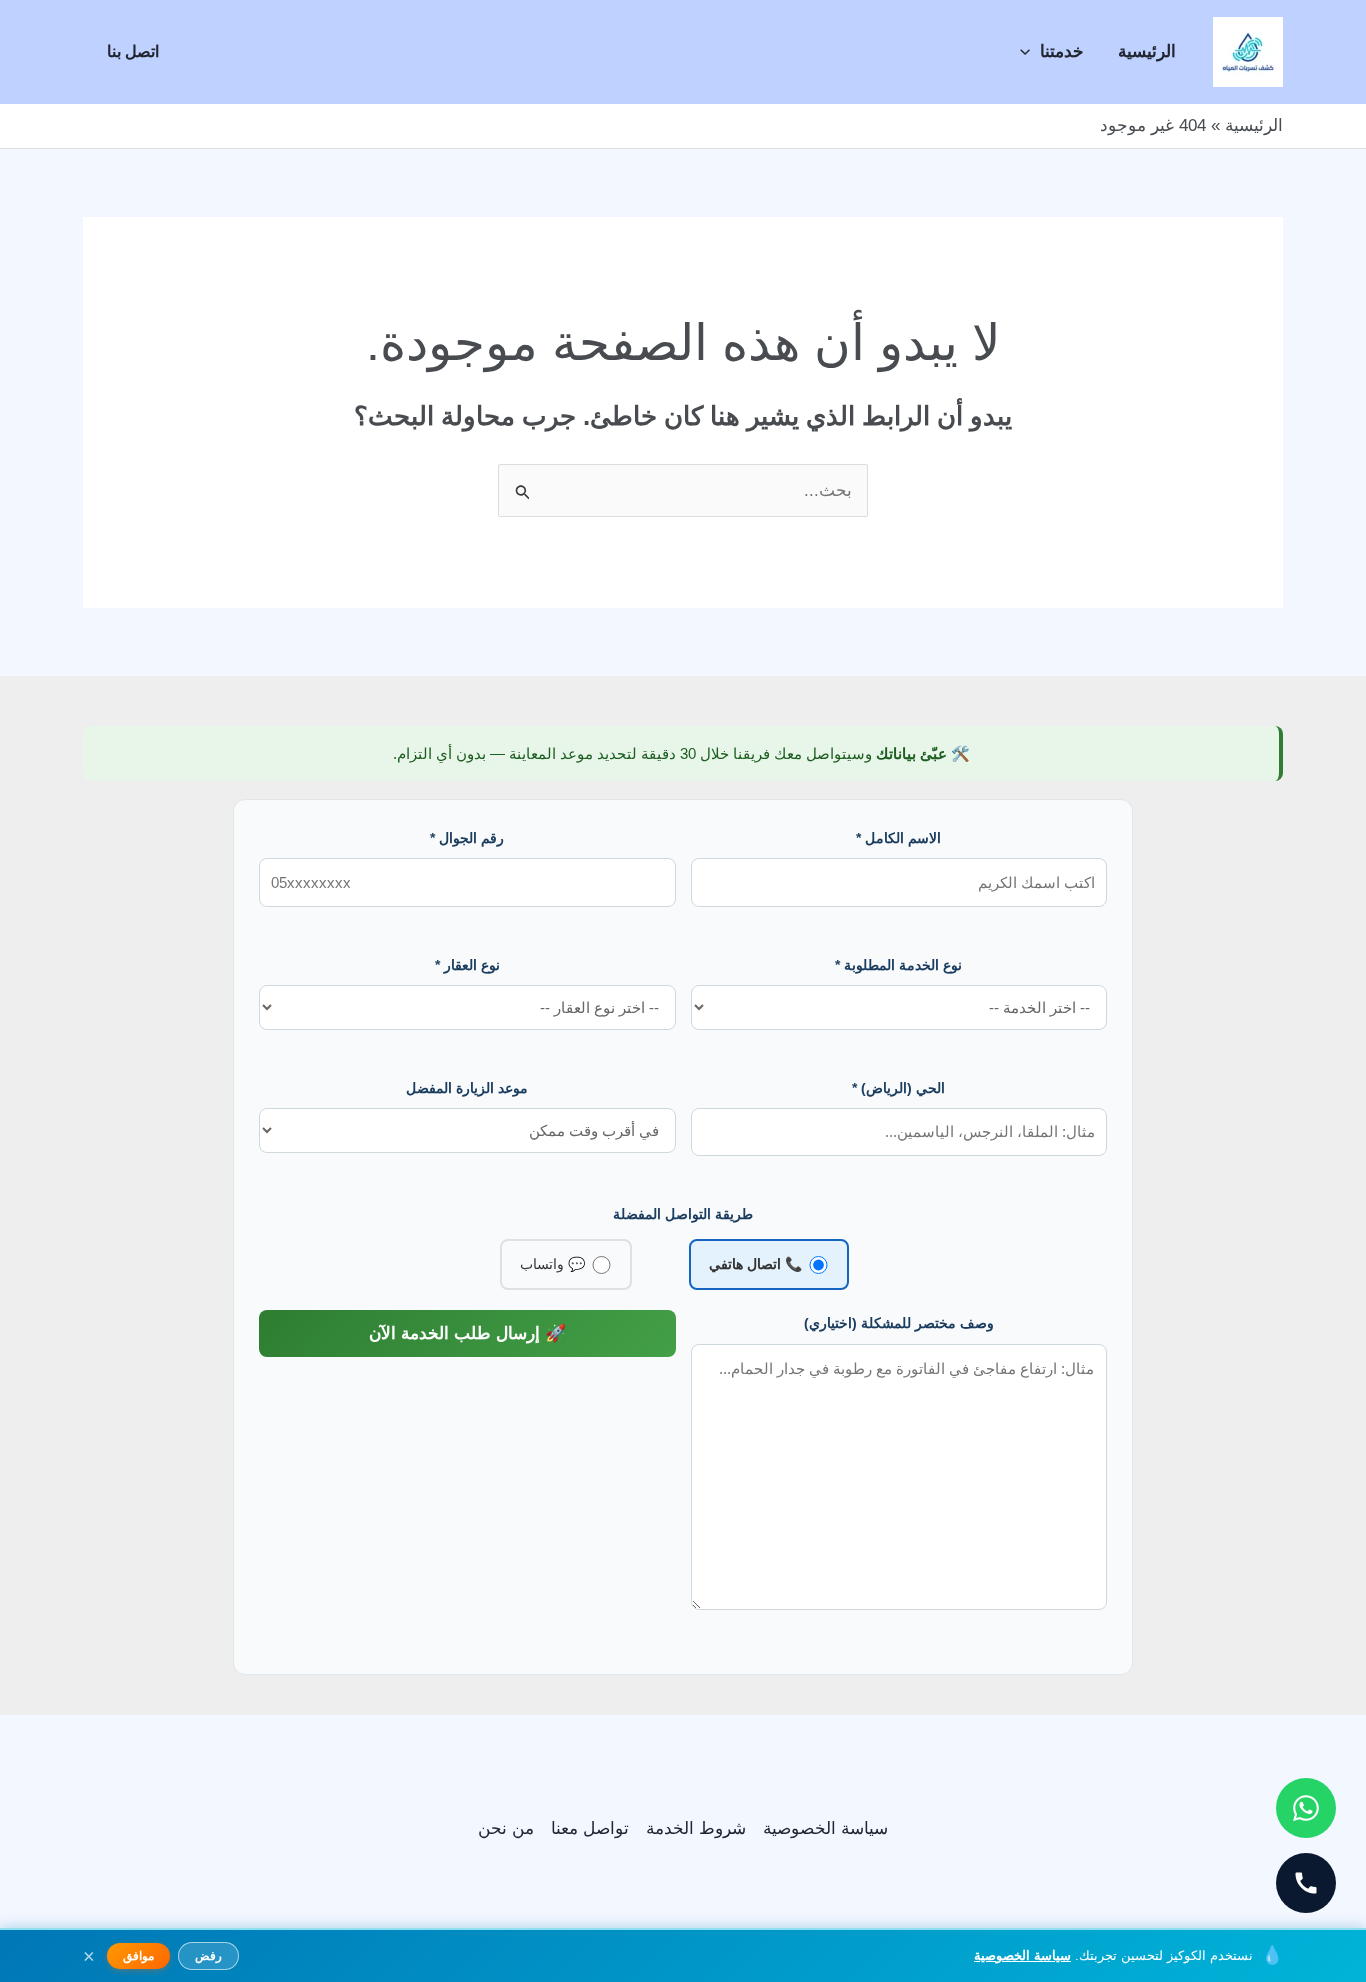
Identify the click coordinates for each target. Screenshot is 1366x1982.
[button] (1030, 52)
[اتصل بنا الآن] (1306, 1883)
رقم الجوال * (467, 838)
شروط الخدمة (696, 1828)
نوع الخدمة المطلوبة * (898, 965)
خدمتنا (1062, 51)
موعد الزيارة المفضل (467, 1088)
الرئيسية (1147, 51)
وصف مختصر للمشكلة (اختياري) (899, 1323)
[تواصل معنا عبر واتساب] (1306, 1808)
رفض (208, 1956)
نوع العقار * (467, 965)
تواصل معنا (590, 1828)
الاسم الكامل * (898, 838)
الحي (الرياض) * (898, 1088)
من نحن (506, 1828)
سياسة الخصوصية (825, 1828)
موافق (138, 1956)
